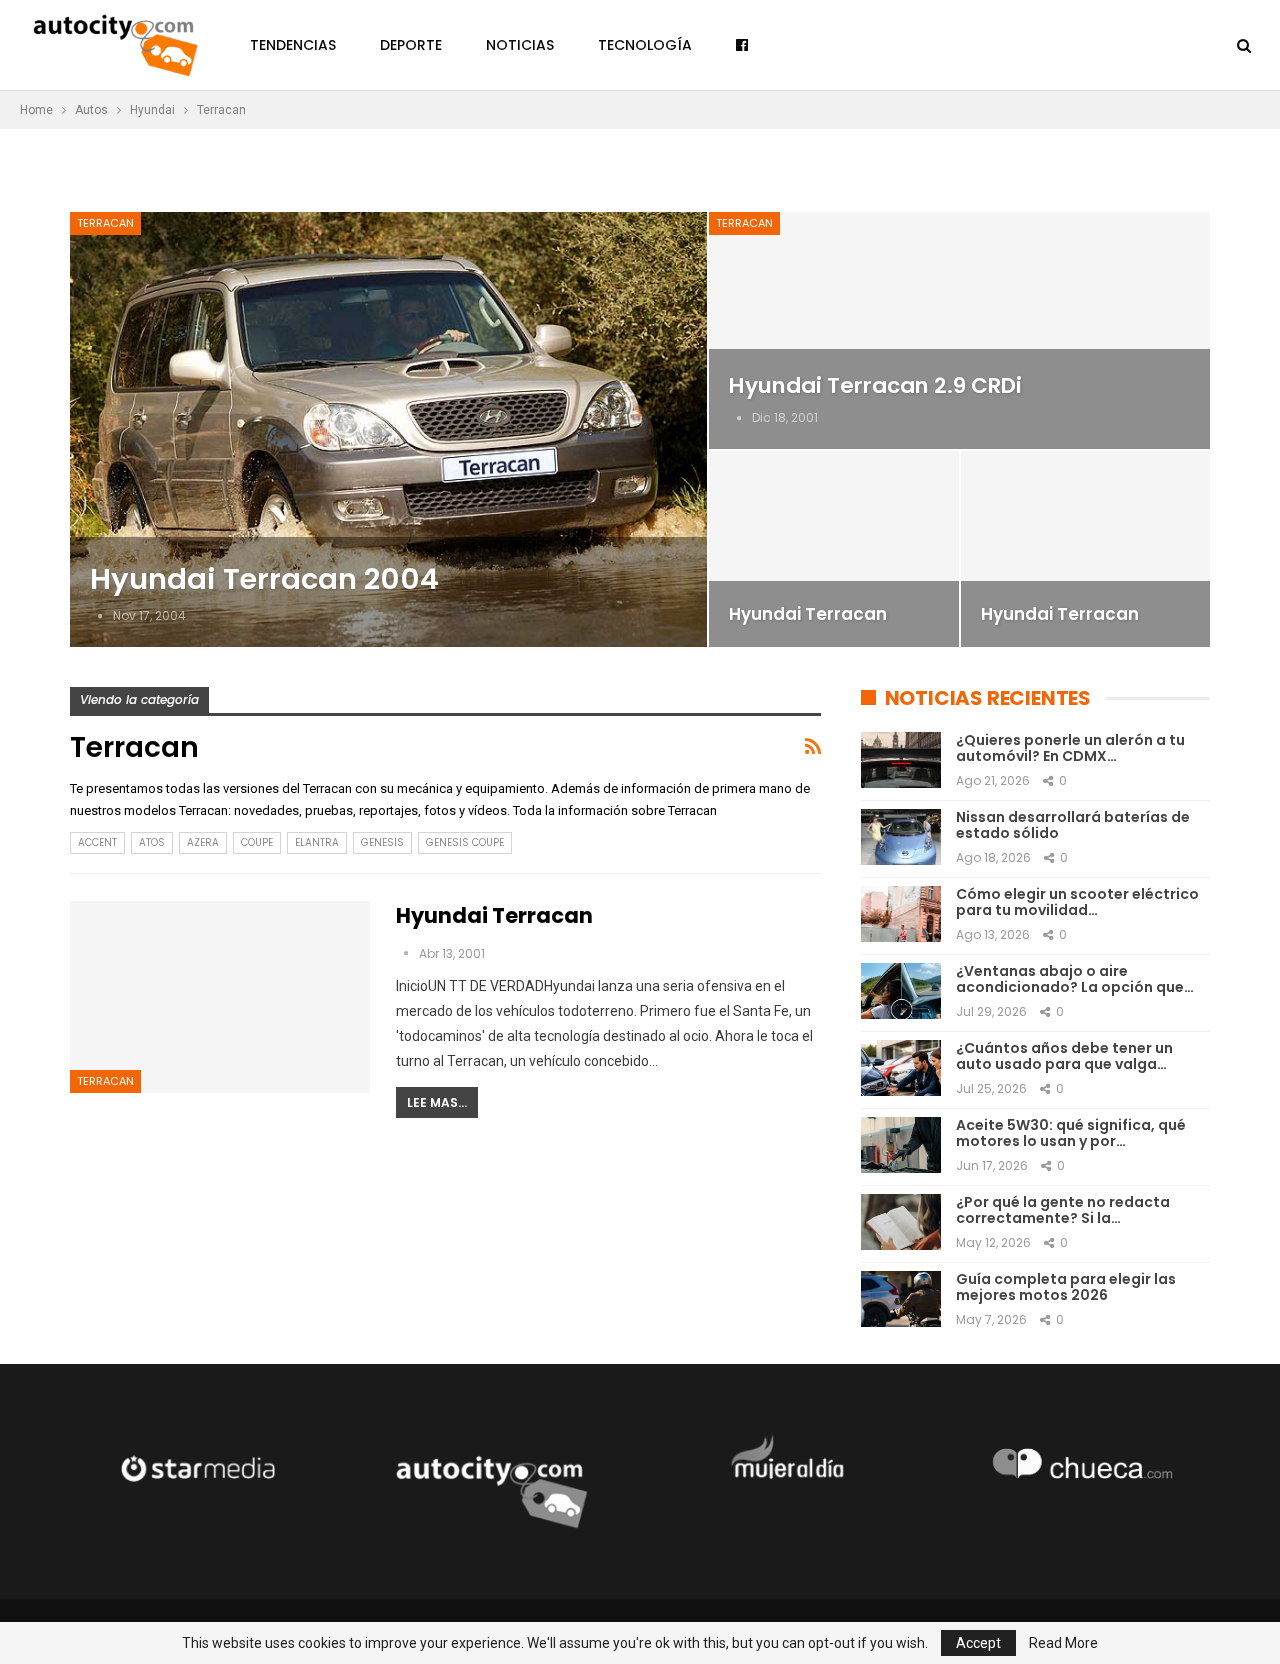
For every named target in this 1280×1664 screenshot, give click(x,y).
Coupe (257, 842)
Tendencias (293, 45)
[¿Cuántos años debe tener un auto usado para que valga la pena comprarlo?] (901, 1068)
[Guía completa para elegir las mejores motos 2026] (901, 1299)
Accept (978, 1643)
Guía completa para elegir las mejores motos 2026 (1066, 1287)
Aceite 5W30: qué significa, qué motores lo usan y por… (1071, 1133)
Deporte (411, 45)
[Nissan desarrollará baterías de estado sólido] (901, 837)
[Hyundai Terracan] (833, 549)
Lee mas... (437, 1102)
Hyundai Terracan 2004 (264, 579)
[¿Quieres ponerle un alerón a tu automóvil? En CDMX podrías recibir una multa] (901, 760)
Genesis (382, 842)
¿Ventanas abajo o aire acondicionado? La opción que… (1075, 979)
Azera (203, 842)
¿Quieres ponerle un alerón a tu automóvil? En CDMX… (1070, 748)
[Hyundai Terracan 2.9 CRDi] (959, 330)
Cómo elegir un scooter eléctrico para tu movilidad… (1077, 902)
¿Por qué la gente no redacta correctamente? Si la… (1063, 1210)
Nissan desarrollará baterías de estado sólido (1073, 825)
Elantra (317, 842)
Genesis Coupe (465, 842)
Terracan (105, 223)
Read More (1063, 1643)
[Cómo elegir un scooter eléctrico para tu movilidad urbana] (901, 914)
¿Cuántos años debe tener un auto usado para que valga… (1064, 1056)
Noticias (520, 45)
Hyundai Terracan (808, 614)
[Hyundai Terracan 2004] (388, 429)
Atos (152, 842)
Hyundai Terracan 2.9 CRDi (875, 385)
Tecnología (645, 45)
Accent (97, 842)
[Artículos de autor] (101, 615)
